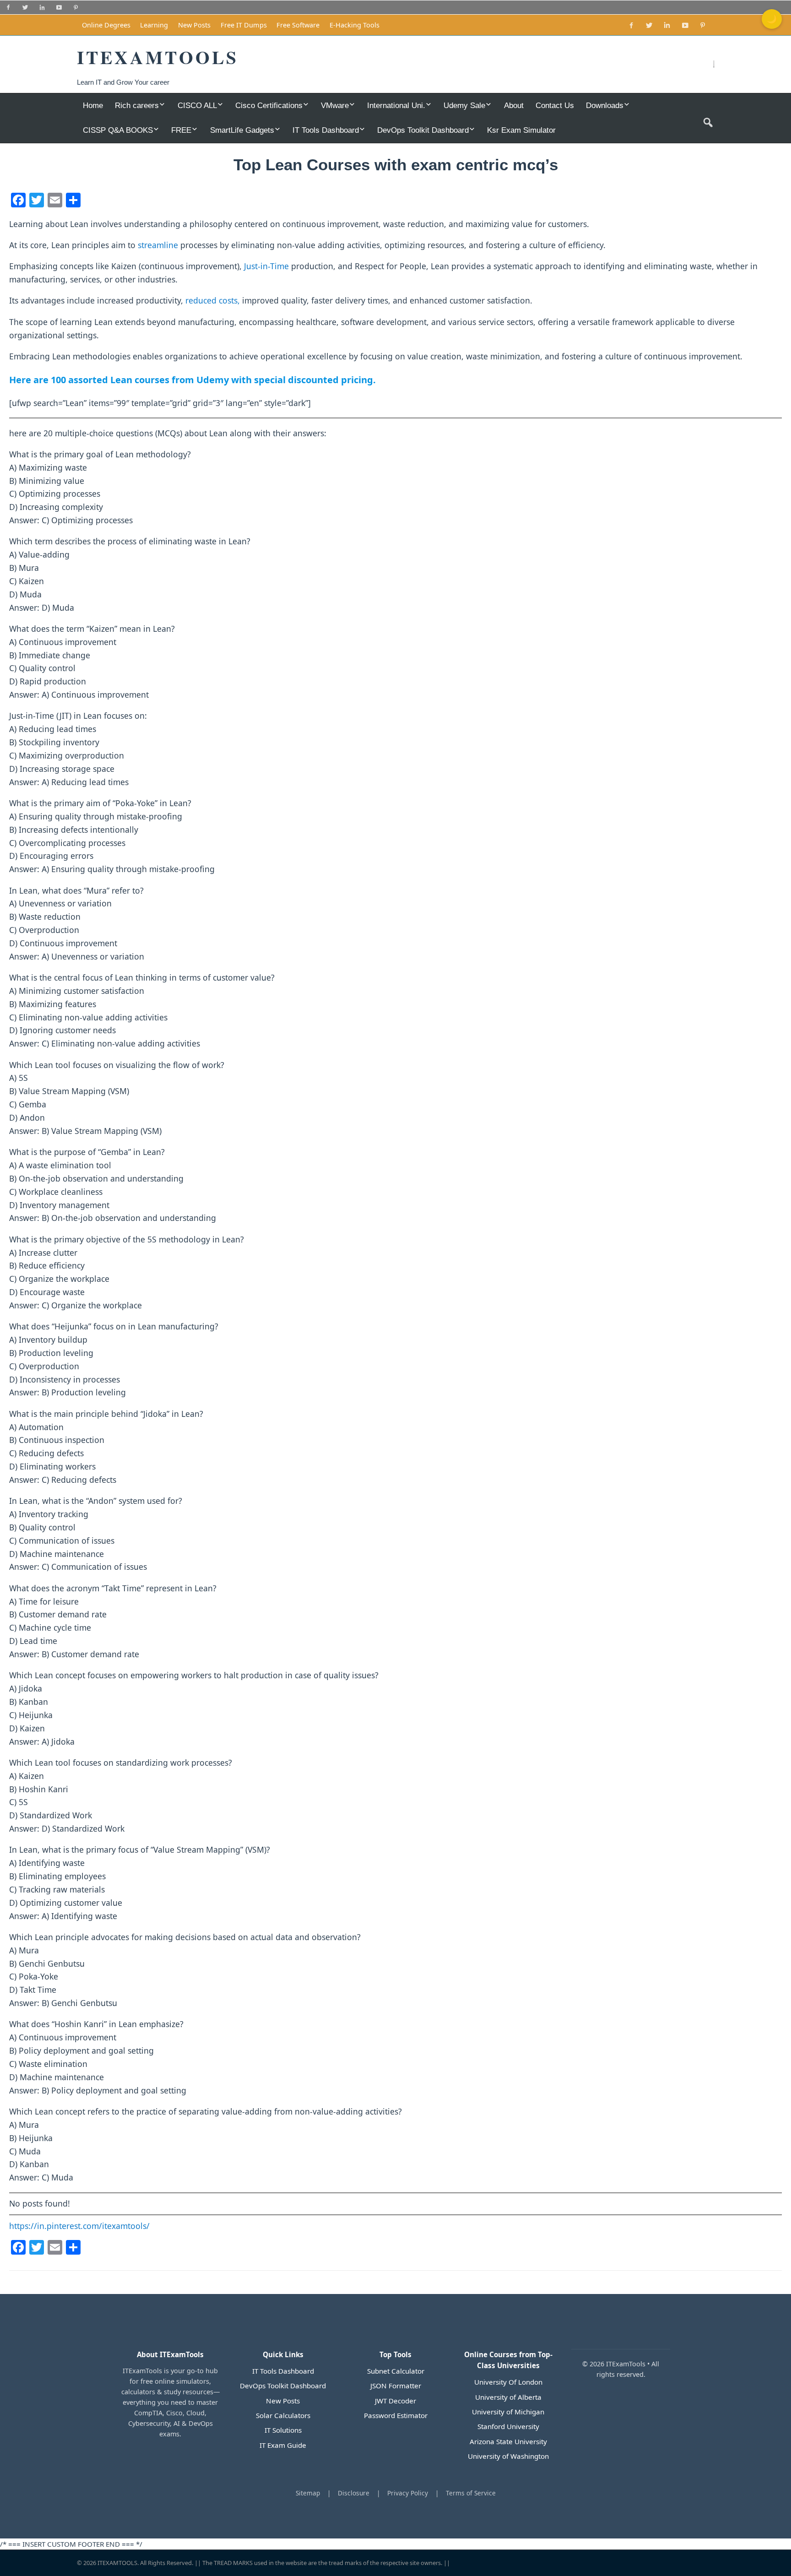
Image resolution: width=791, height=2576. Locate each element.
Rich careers (137, 105)
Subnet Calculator (396, 2371)
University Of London (508, 2382)
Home (93, 105)
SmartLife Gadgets (242, 130)
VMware (335, 105)
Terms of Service (471, 2493)
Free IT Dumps (244, 25)
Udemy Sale (464, 105)
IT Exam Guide (283, 2445)
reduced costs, (213, 300)
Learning (154, 25)
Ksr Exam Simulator (521, 130)
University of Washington (508, 2456)
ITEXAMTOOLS (117, 2563)
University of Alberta (508, 2397)
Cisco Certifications (269, 105)
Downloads (605, 105)
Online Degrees (106, 25)
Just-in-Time (266, 266)
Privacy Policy (408, 2493)
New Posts (194, 25)
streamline (158, 245)
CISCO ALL (197, 105)
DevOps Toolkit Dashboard (423, 130)
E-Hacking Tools (355, 25)
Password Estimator (396, 2415)
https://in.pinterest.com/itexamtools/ (79, 2226)
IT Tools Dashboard (326, 130)
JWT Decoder (395, 2401)
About (514, 105)
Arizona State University (508, 2441)
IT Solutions (283, 2430)
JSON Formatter (396, 2386)
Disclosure (354, 2493)
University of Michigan (508, 2412)
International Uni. (396, 105)
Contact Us (555, 105)
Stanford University (508, 2426)
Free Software (298, 25)
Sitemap (308, 2493)
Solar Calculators (283, 2415)
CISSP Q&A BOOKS (118, 130)
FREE (181, 130)
